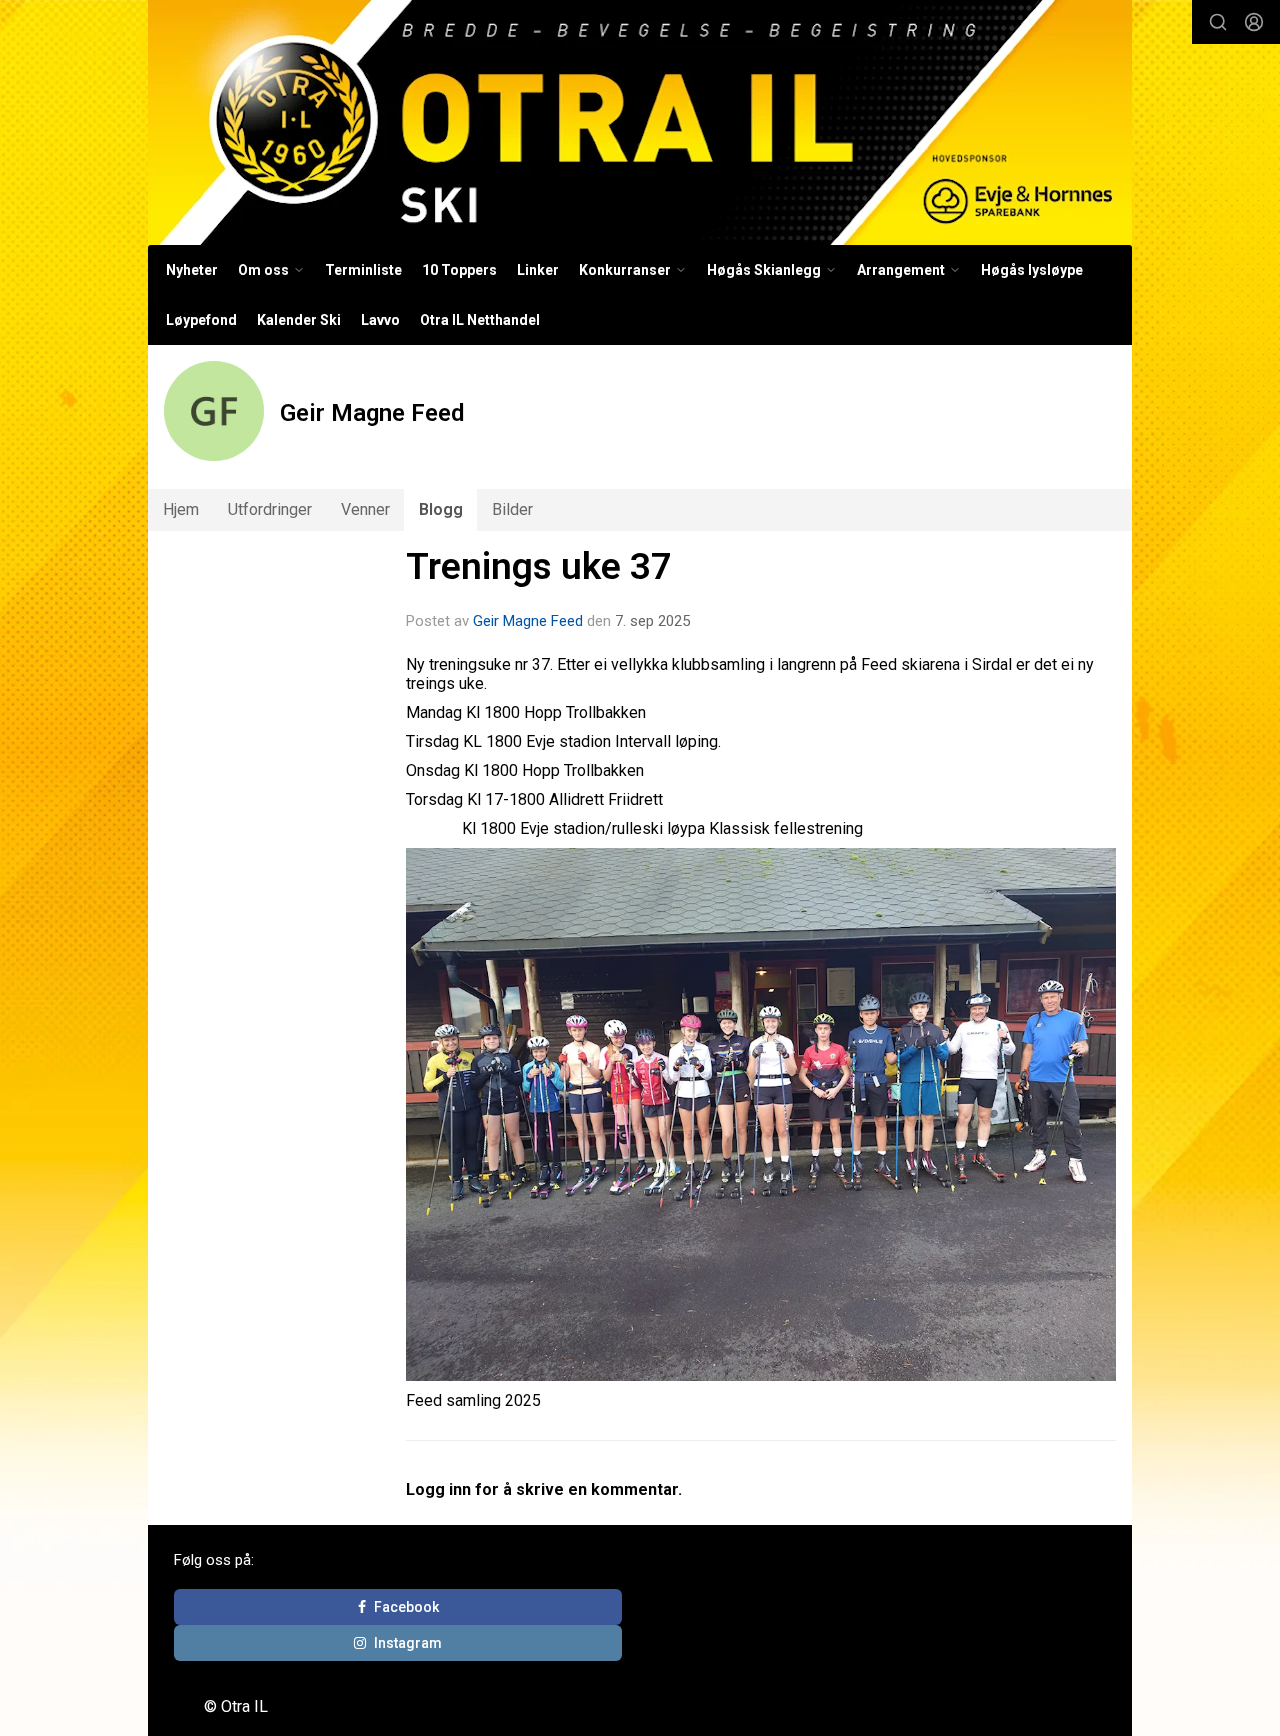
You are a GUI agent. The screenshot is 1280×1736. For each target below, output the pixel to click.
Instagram (408, 1643)
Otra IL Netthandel (480, 320)
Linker (538, 270)
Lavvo (380, 320)
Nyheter (192, 270)
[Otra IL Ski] (640, 122)
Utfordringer (270, 509)
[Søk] (1218, 22)
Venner (365, 509)
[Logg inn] (1254, 22)
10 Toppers (459, 270)
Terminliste (363, 270)
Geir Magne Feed (528, 621)
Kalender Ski (299, 320)
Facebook (406, 1607)
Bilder (512, 509)
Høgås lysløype (1032, 270)
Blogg (441, 509)
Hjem (181, 509)
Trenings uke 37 (539, 566)
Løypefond (201, 320)
